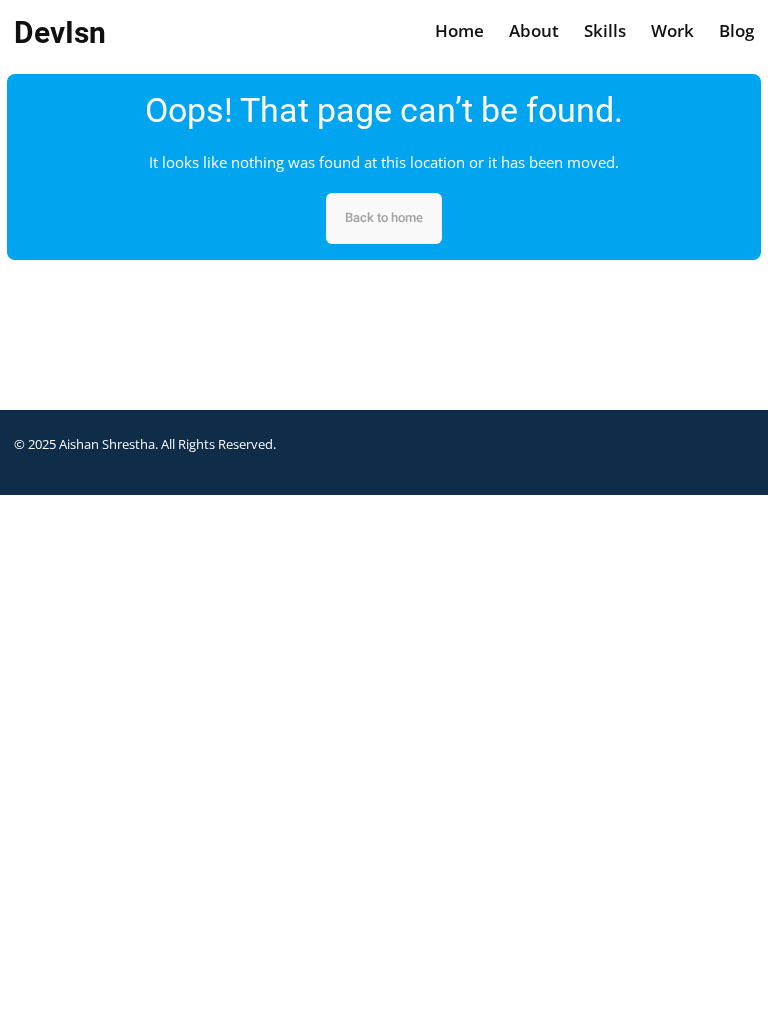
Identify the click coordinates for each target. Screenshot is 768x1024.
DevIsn (60, 32)
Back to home (384, 217)
